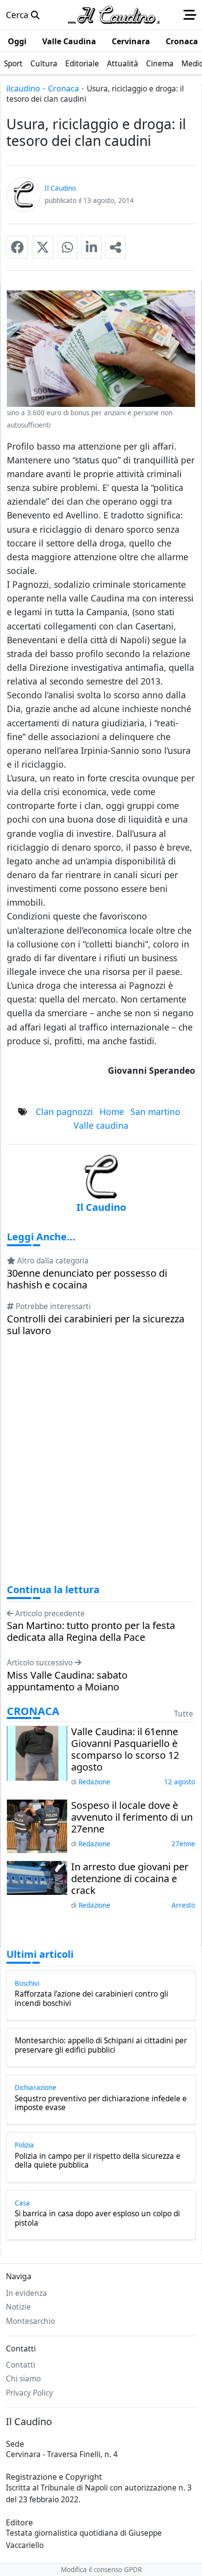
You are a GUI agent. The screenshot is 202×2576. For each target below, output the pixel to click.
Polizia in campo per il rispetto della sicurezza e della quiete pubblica (98, 2161)
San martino (155, 1112)
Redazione (94, 1782)
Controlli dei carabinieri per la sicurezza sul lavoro (96, 1325)
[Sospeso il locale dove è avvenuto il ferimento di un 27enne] (37, 1825)
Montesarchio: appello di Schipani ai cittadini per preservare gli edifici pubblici (101, 2046)
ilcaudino (23, 88)
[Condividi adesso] (115, 247)
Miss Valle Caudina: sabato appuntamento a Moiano (67, 1681)
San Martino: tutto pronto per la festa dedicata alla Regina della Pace (91, 1631)
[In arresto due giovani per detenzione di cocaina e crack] (37, 1877)
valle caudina (101, 1125)
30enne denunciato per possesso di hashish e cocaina (87, 1279)
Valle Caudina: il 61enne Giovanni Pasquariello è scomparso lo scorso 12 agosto (125, 1749)
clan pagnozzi (64, 1112)
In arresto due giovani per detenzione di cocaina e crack (130, 1879)
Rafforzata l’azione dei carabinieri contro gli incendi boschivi (91, 1999)
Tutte (184, 1714)
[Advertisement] (101, 1469)
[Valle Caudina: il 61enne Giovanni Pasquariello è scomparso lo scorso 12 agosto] (37, 1752)
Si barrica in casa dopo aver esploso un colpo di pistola (97, 2218)
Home (112, 1112)
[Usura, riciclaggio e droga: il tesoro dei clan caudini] (17, 247)
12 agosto (180, 1782)
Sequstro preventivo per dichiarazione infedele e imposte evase (101, 2104)
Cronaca (63, 88)
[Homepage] (114, 15)
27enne (183, 1844)
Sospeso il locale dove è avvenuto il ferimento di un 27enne (132, 1817)
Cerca (18, 15)
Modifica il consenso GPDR (101, 2570)
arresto (183, 1905)
